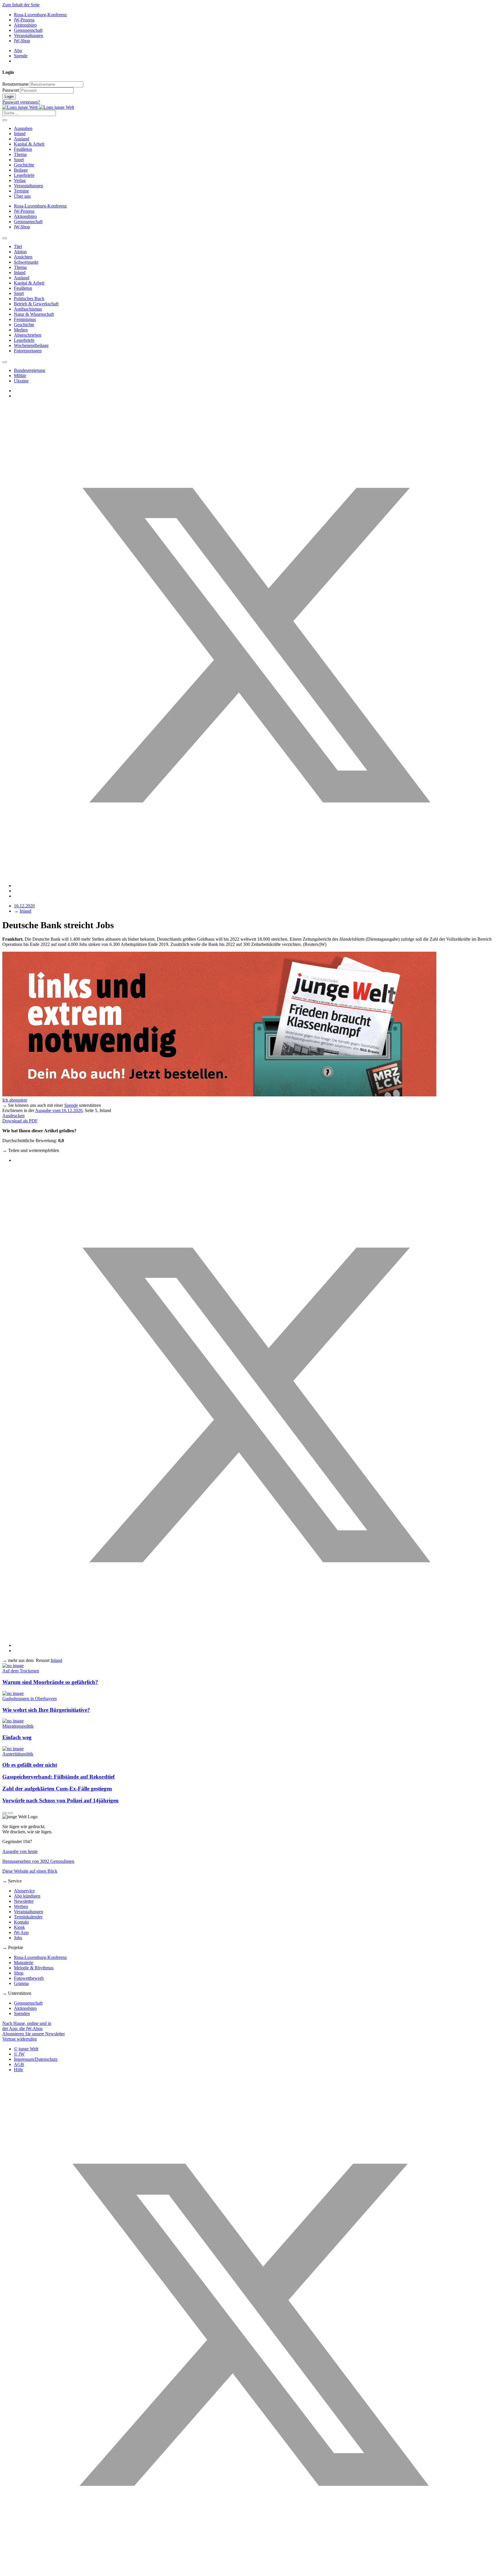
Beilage (21, 170)
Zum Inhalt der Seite (21, 5)
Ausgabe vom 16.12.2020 (59, 1110)
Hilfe (19, 2070)
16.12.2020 (24, 906)
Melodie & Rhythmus (34, 1968)
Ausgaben (23, 128)
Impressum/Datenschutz (36, 2059)
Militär (20, 376)
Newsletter (24, 1901)
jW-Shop (22, 41)
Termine (21, 191)
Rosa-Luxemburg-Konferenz (40, 15)
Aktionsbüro (25, 25)
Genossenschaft (28, 30)
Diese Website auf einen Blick (30, 1871)
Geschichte (24, 165)
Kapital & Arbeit (29, 144)
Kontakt (21, 1922)
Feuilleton (23, 149)
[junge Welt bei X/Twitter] (250, 2571)
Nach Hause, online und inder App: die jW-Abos (27, 2026)
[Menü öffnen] (5, 120)
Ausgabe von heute (20, 1851)
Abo (18, 51)
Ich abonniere (15, 1100)
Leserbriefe (24, 175)
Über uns (22, 196)
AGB (19, 2064)
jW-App (21, 1932)
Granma (21, 1983)
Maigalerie (24, 1963)
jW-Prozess (24, 20)
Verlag (20, 180)
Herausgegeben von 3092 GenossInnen (38, 1861)
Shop (19, 1973)
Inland (20, 134)
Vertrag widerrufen (20, 2039)
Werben (21, 1906)
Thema (20, 154)
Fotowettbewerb (29, 1978)
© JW (19, 2054)
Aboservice (24, 1891)
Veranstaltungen (29, 35)
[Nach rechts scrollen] (5, 362)
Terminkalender (28, 1917)
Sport (19, 160)
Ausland (22, 139)
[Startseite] (38, 107)
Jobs (18, 1938)
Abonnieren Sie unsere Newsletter (34, 2034)
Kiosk (19, 1927)
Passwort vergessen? (21, 102)
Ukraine (21, 381)
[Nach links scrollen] (5, 238)
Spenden (22, 2013)
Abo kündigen (27, 1896)
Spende (21, 56)
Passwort (11, 90)
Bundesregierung (30, 370)
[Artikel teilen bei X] (256, 886)
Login (9, 97)
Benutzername (15, 84)
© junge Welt (26, 2049)
